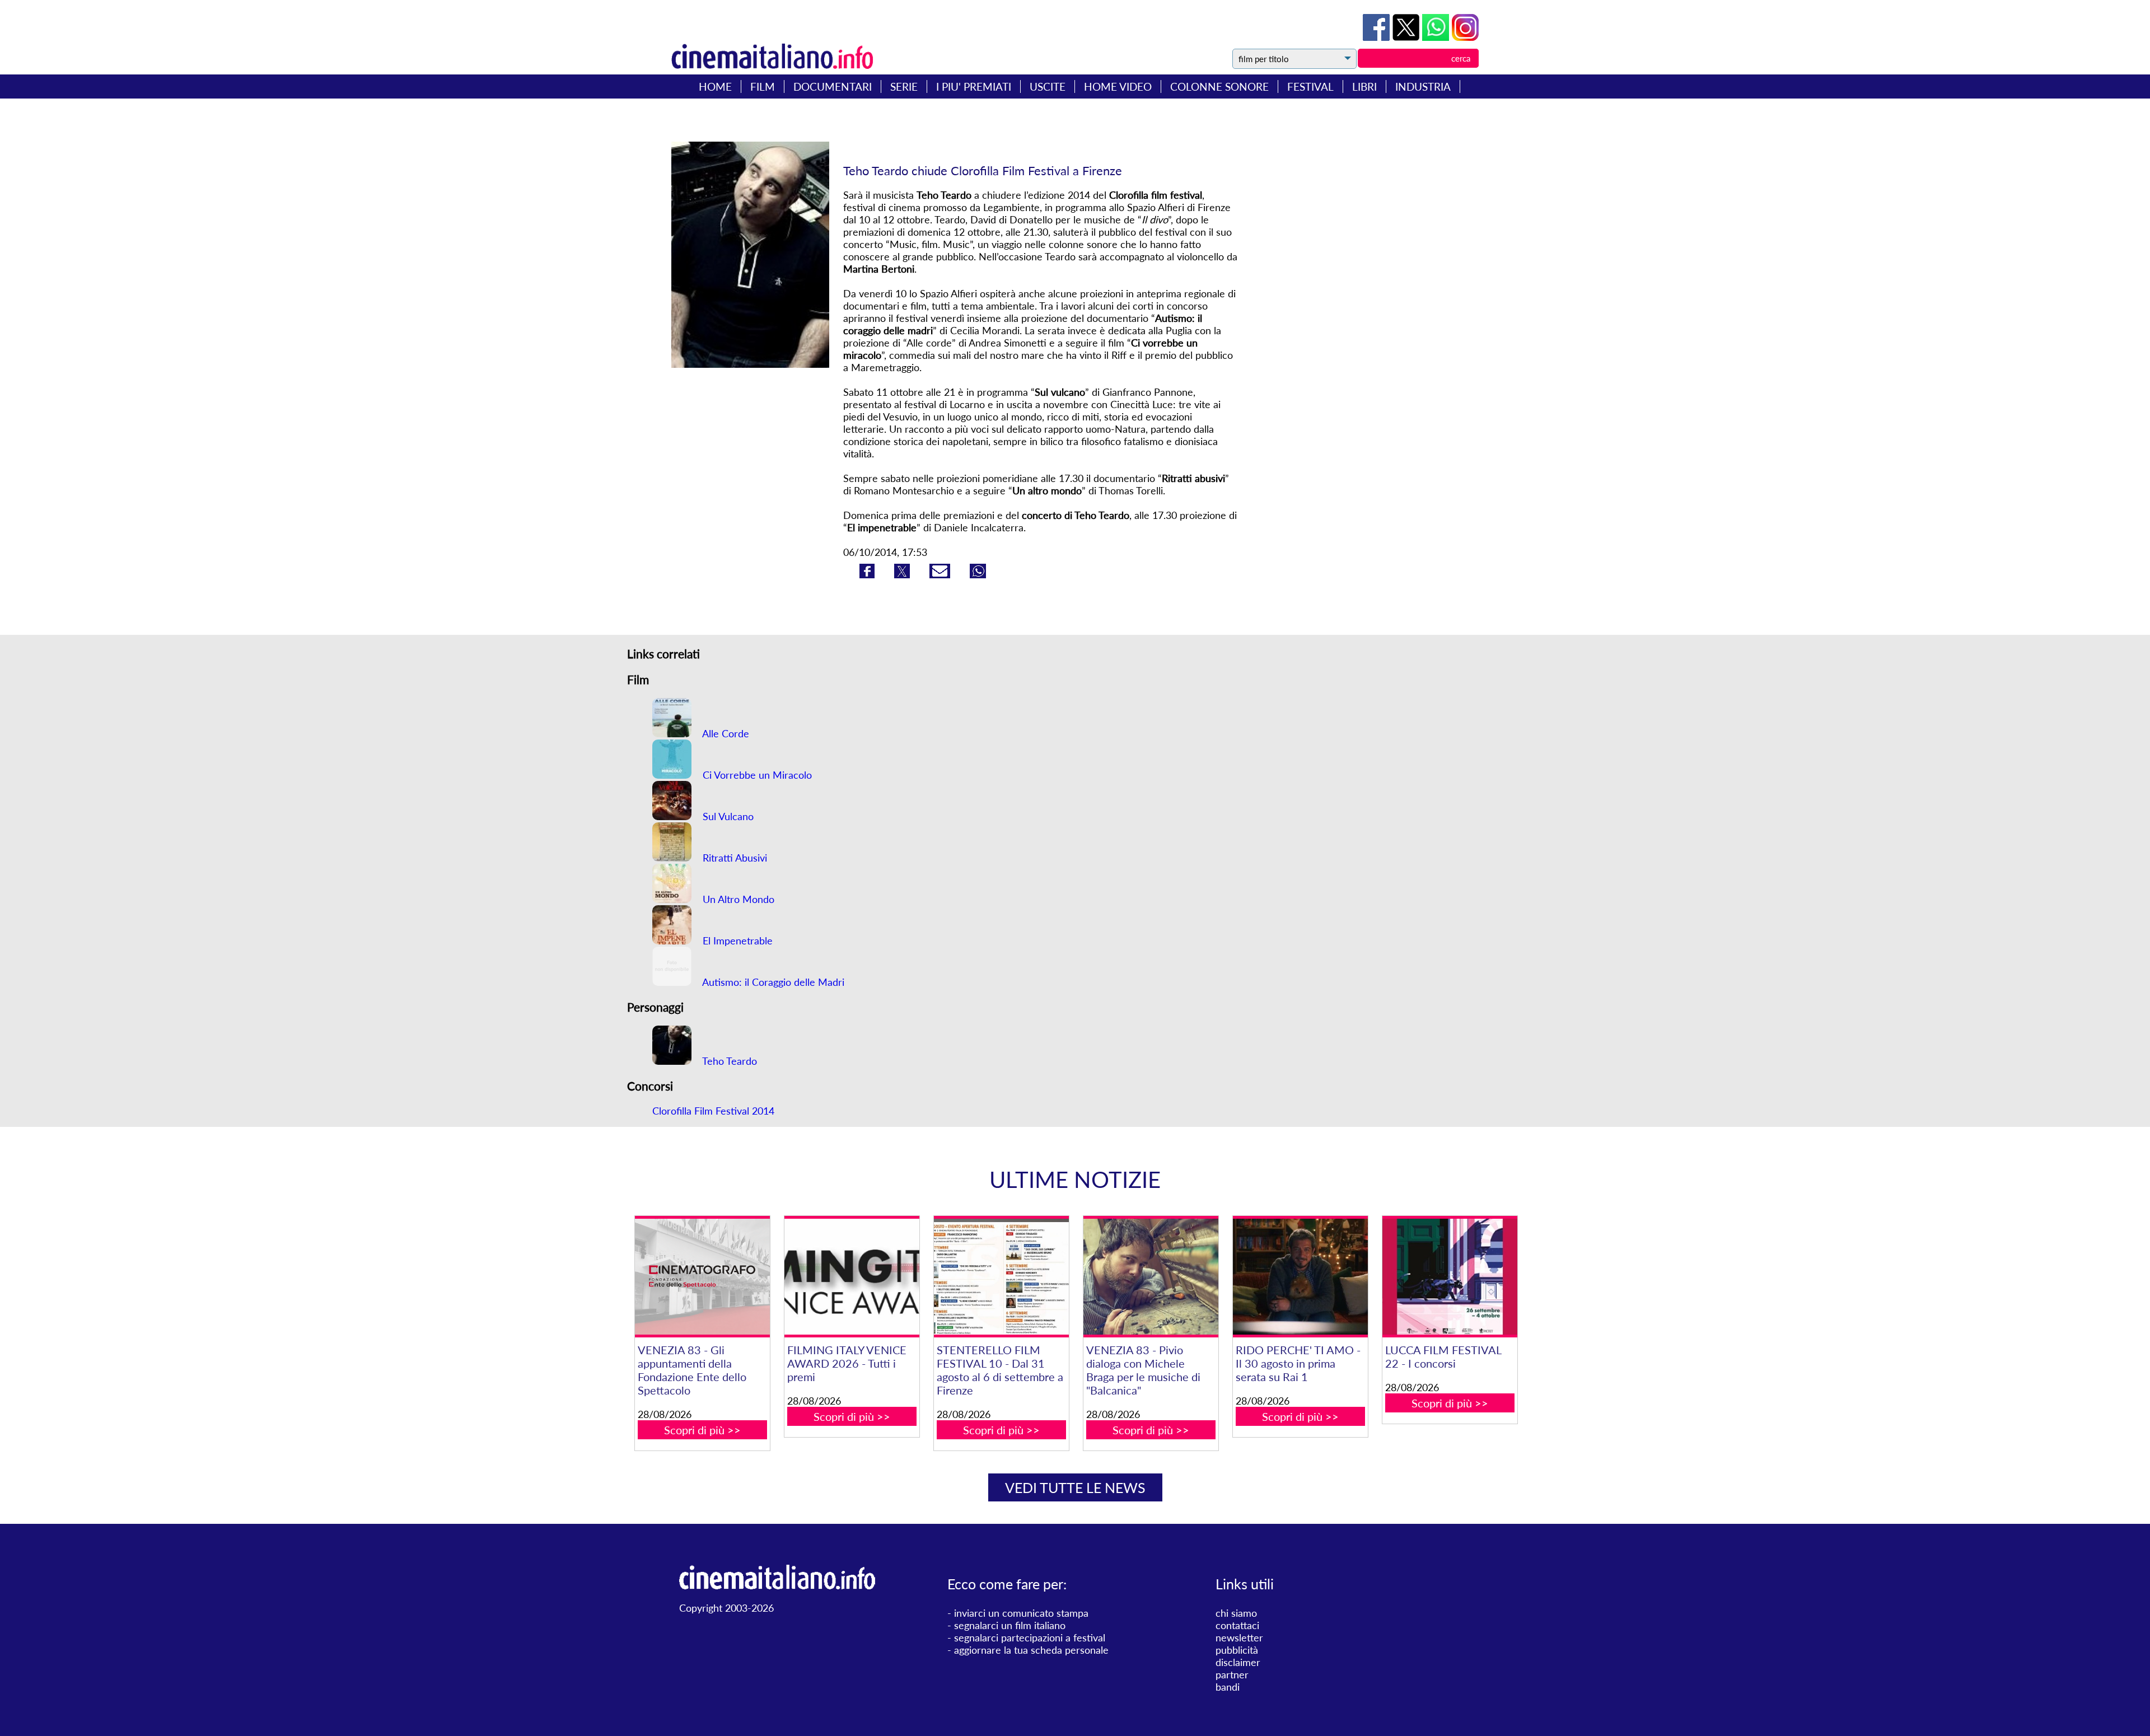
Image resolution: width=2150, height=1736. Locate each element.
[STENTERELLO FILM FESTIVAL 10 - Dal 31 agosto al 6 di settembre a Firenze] (1001, 1277)
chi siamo (1236, 1613)
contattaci (1237, 1625)
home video (1118, 86)
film (763, 86)
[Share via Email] (941, 574)
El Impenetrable (736, 940)
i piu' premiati (974, 86)
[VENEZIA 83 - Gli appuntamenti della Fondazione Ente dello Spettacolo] (702, 1277)
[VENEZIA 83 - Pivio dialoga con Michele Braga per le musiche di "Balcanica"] (1151, 1277)
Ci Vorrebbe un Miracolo (756, 775)
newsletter (1239, 1637)
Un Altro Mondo (737, 899)
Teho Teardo (728, 1061)
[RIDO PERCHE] (1300, 1277)
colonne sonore (1219, 86)
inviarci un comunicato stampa (1021, 1613)
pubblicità (1237, 1650)
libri (1364, 86)
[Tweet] (1407, 37)
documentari (833, 86)
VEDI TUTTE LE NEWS (1075, 1487)
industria (1423, 86)
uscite (1048, 86)
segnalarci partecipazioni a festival (1030, 1637)
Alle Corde (725, 733)
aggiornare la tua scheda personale (1031, 1650)
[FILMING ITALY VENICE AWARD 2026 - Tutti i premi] (852, 1277)
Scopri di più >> (702, 1430)
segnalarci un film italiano (1010, 1625)
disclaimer (1238, 1662)
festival (1310, 86)
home (715, 86)
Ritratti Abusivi (733, 858)
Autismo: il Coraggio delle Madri (772, 982)
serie (904, 86)
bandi (1228, 1687)
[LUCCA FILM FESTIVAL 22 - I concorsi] (1450, 1277)
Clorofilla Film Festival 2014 (713, 1111)
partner (1232, 1674)
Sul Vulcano (727, 816)
